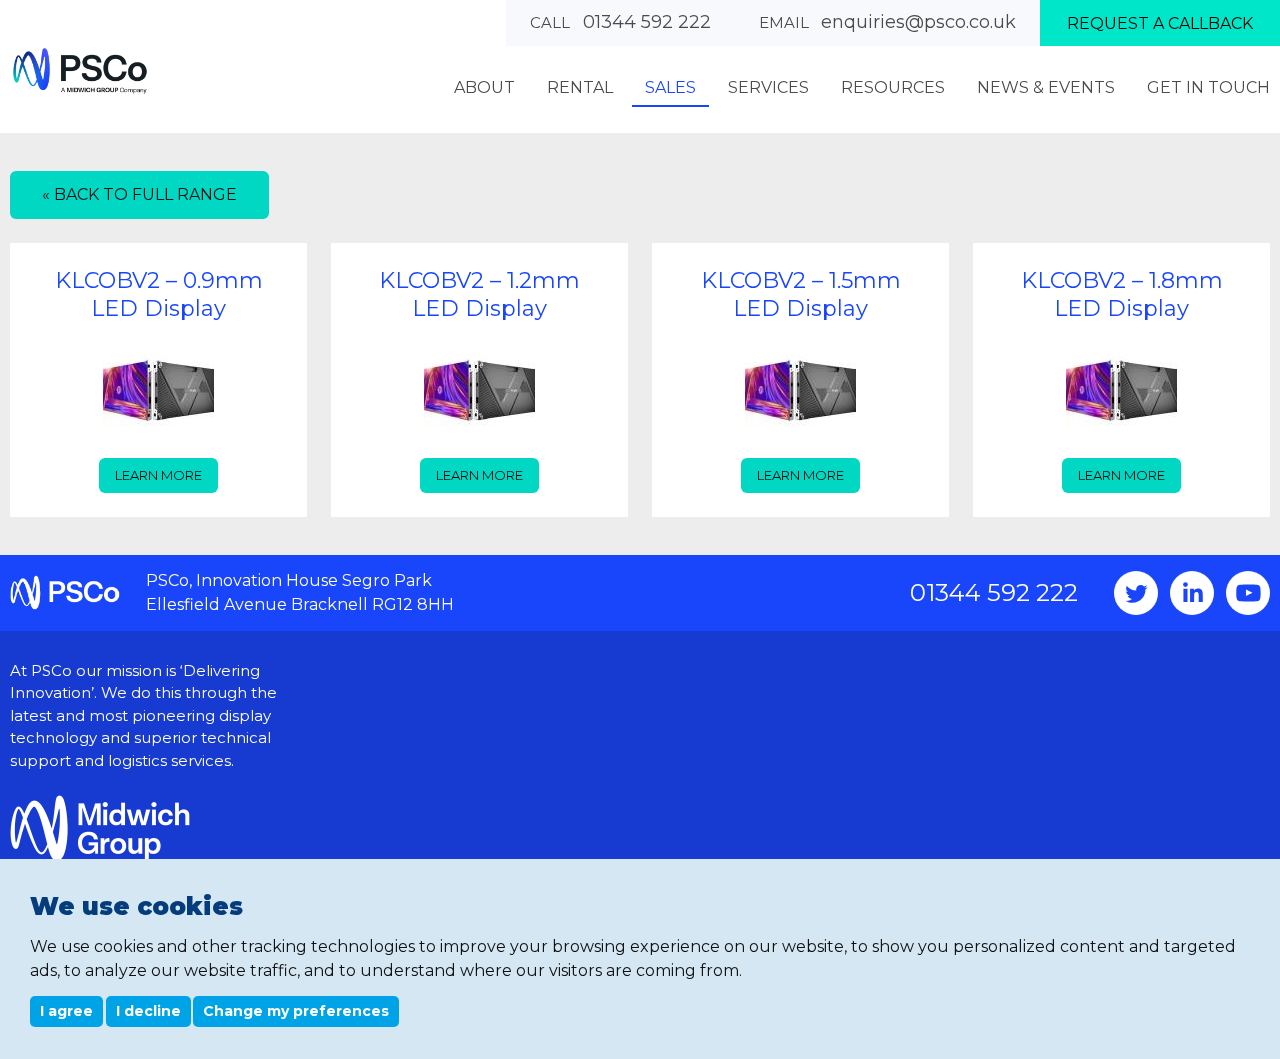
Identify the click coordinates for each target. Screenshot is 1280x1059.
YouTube (1248, 593)
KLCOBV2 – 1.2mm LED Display (479, 294)
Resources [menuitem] (893, 87)
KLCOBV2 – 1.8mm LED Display (1122, 294)
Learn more (158, 475)
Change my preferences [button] (296, 1011)
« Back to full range (139, 194)
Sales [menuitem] (670, 87)
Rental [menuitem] (580, 87)
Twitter (1136, 593)
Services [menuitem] (768, 87)
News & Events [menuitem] (1046, 87)
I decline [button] (148, 1011)
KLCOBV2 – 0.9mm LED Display (159, 294)
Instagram (1192, 593)
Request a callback (1160, 23)
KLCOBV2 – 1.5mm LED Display (801, 294)
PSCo (80, 70)
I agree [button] (66, 1011)
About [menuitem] (484, 87)
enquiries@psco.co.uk (918, 22)
